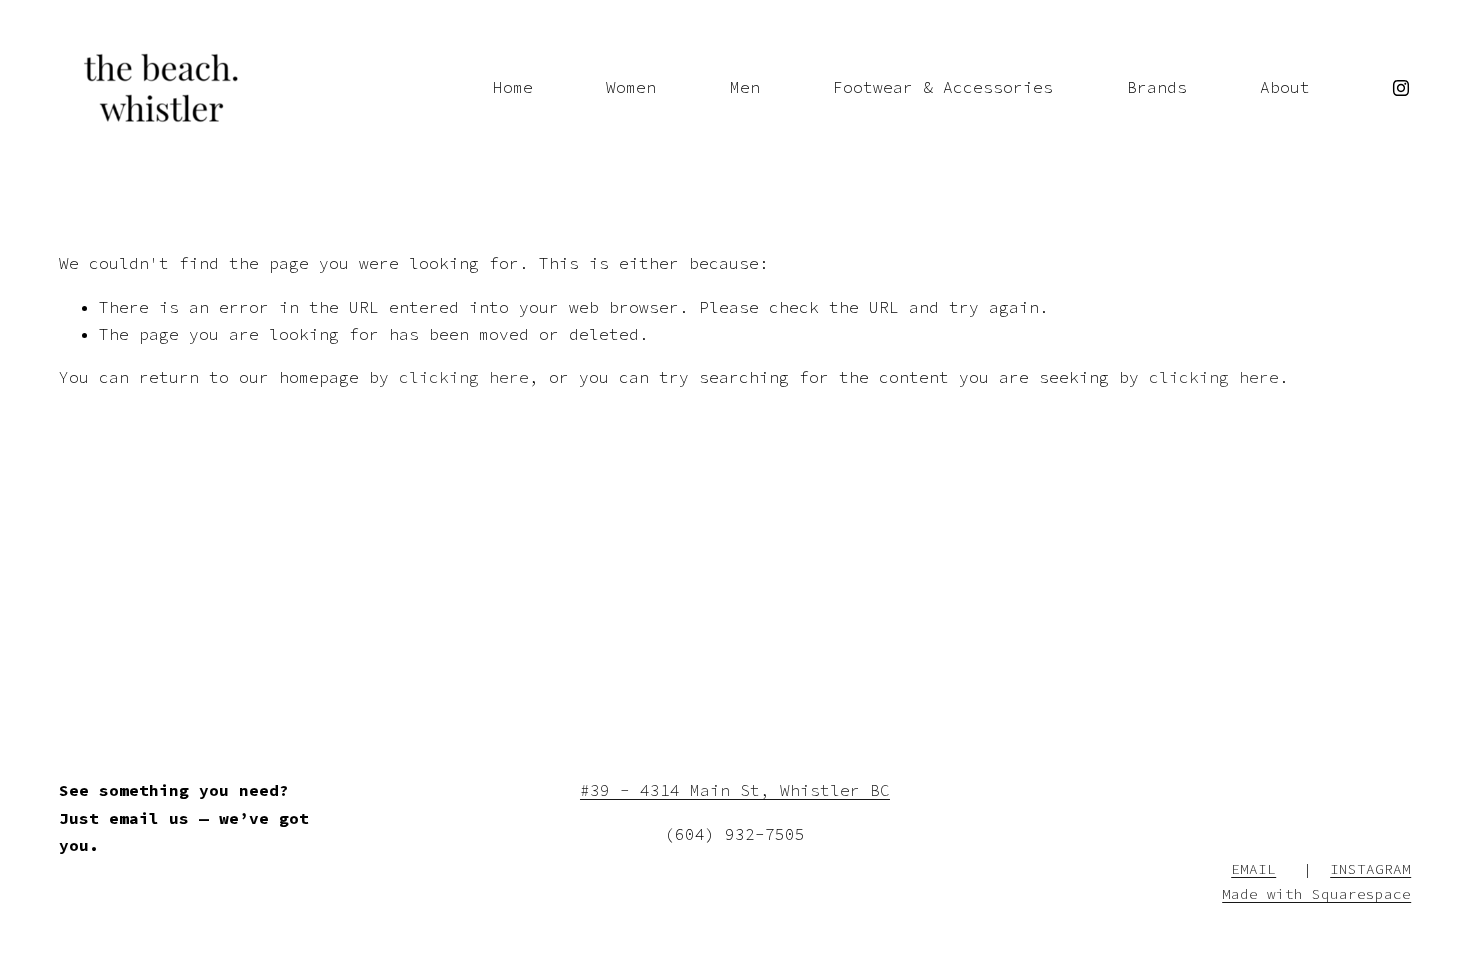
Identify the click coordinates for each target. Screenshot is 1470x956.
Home (513, 87)
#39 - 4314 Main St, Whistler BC (735, 790)
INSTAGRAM (1370, 869)
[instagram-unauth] (1401, 88)
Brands (1157, 87)
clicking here (464, 377)
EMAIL (1253, 869)
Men (745, 87)
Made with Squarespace (1316, 894)
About (1285, 87)
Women (631, 87)
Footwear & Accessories (943, 87)
